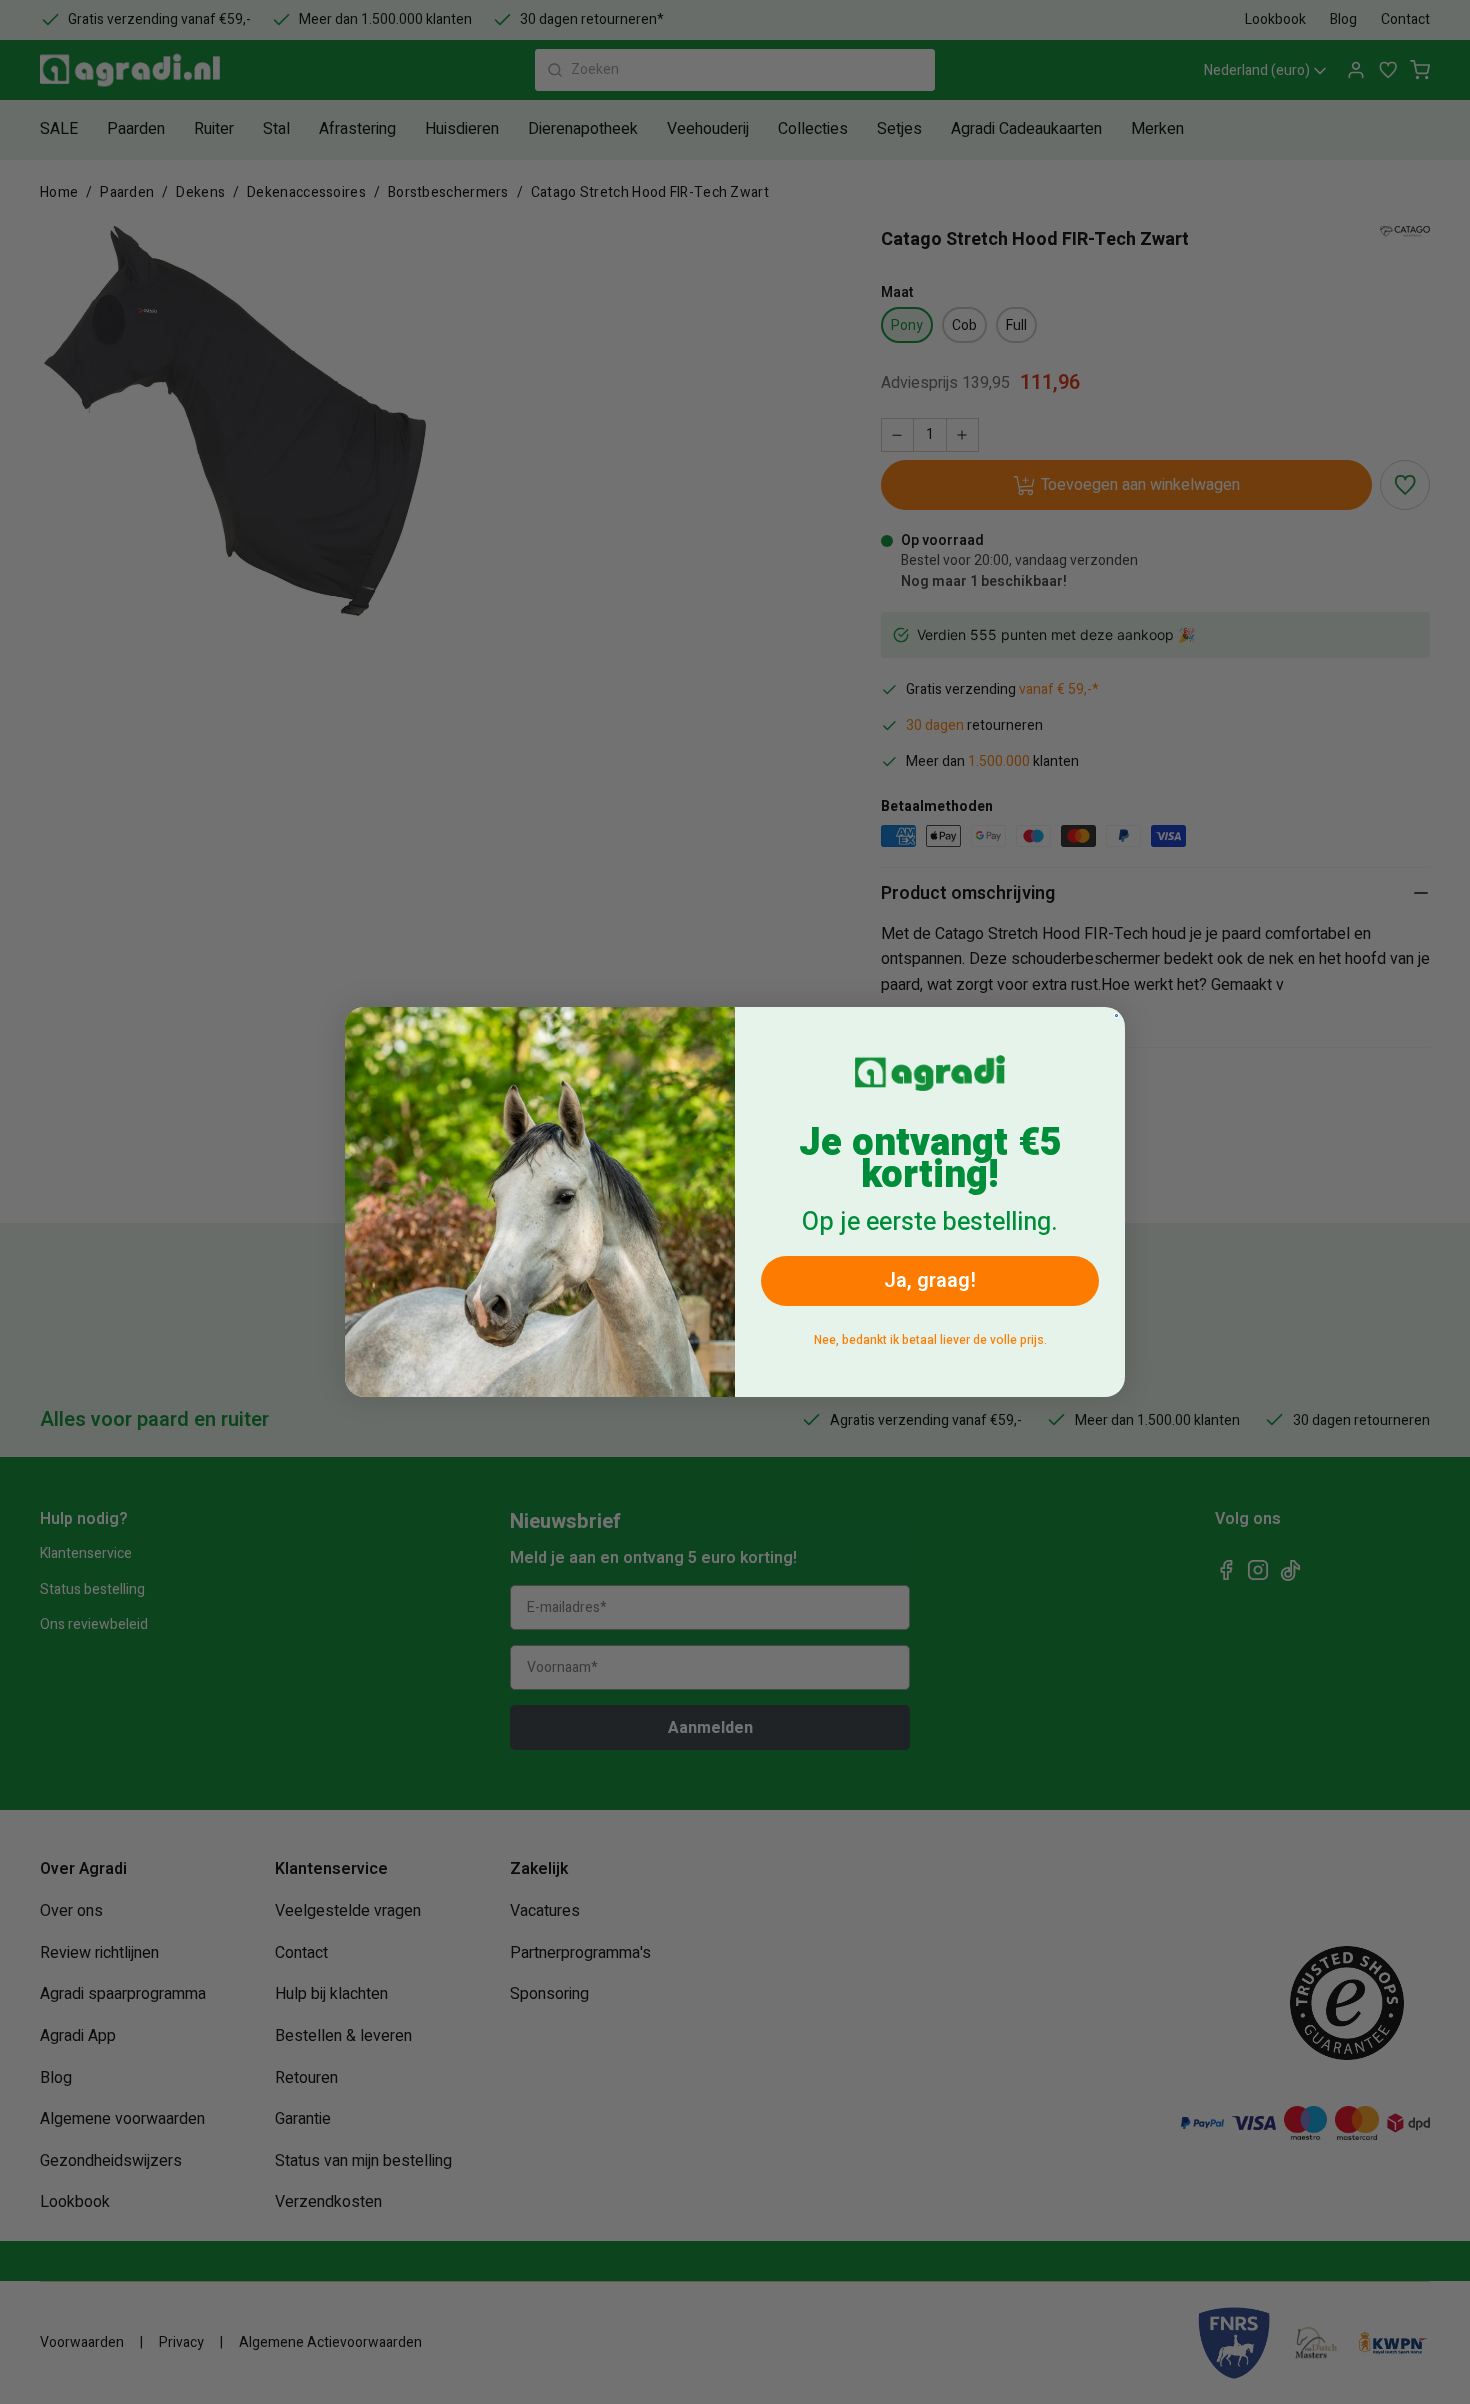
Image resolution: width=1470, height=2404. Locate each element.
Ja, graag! (930, 1280)
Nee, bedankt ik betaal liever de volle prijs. (930, 1340)
